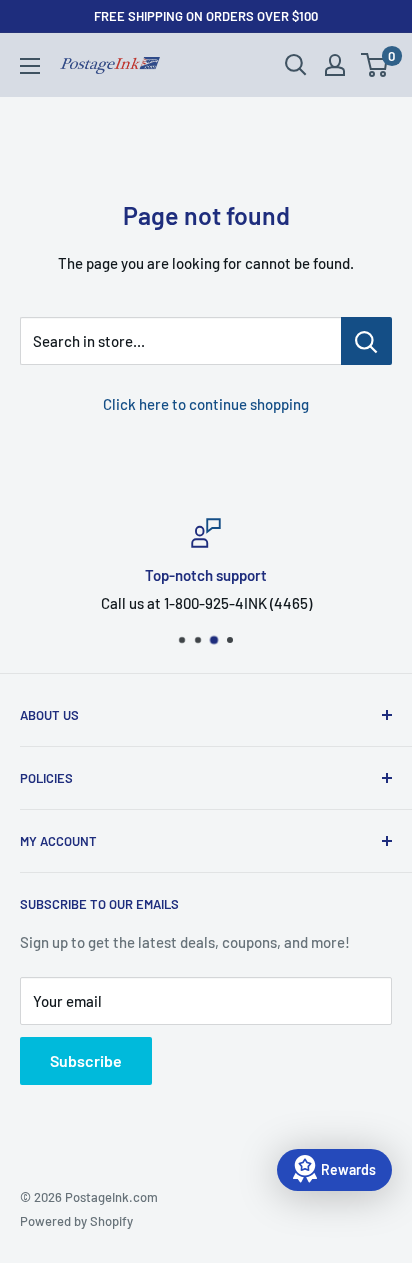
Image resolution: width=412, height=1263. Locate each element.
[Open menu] (30, 66)
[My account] (335, 65)
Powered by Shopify (76, 1221)
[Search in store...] (366, 341)
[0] (375, 65)
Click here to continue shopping (206, 404)
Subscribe (86, 1060)
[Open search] (296, 65)
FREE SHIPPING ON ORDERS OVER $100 (206, 16)
